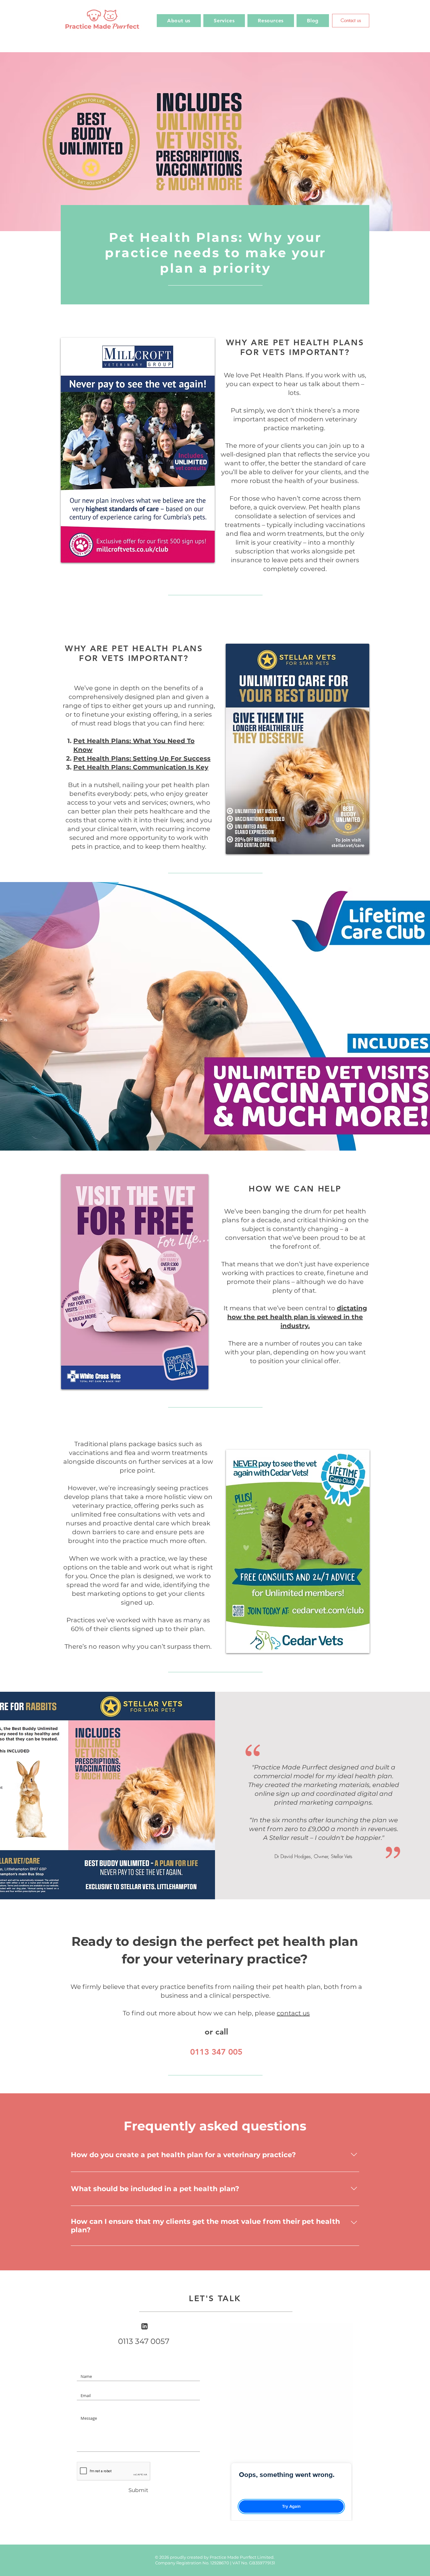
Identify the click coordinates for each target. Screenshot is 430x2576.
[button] (224, 21)
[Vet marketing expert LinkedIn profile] (144, 2326)
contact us (293, 2013)
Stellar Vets (342, 1856)
